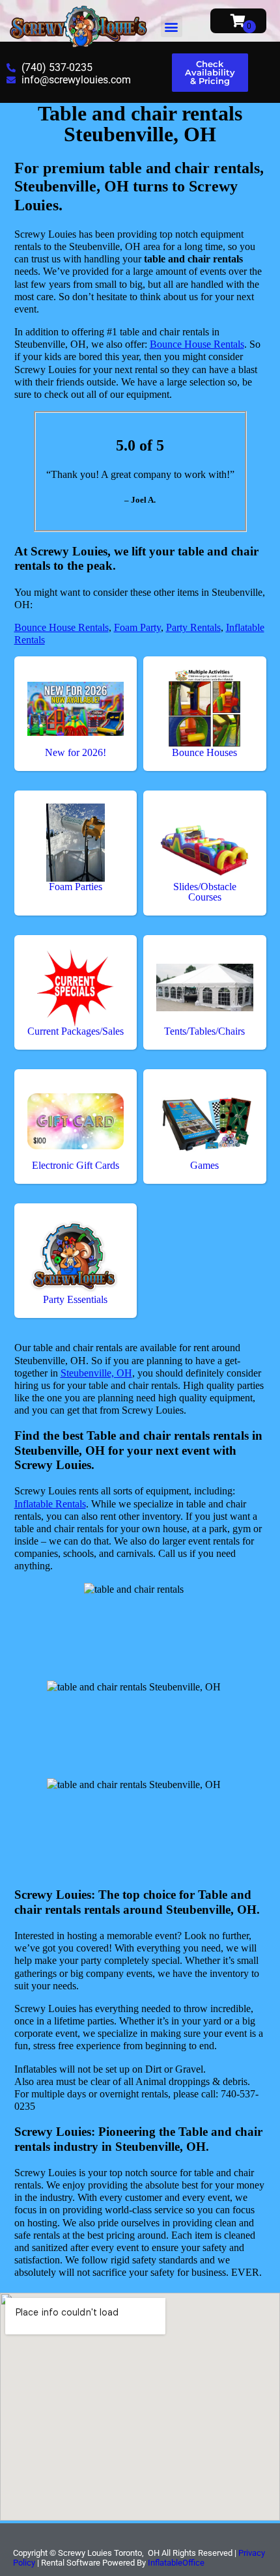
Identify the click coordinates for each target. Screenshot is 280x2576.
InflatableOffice (176, 2563)
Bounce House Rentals (197, 344)
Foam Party (137, 627)
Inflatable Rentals (50, 1504)
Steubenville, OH (96, 1373)
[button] (172, 26)
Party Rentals (193, 627)
